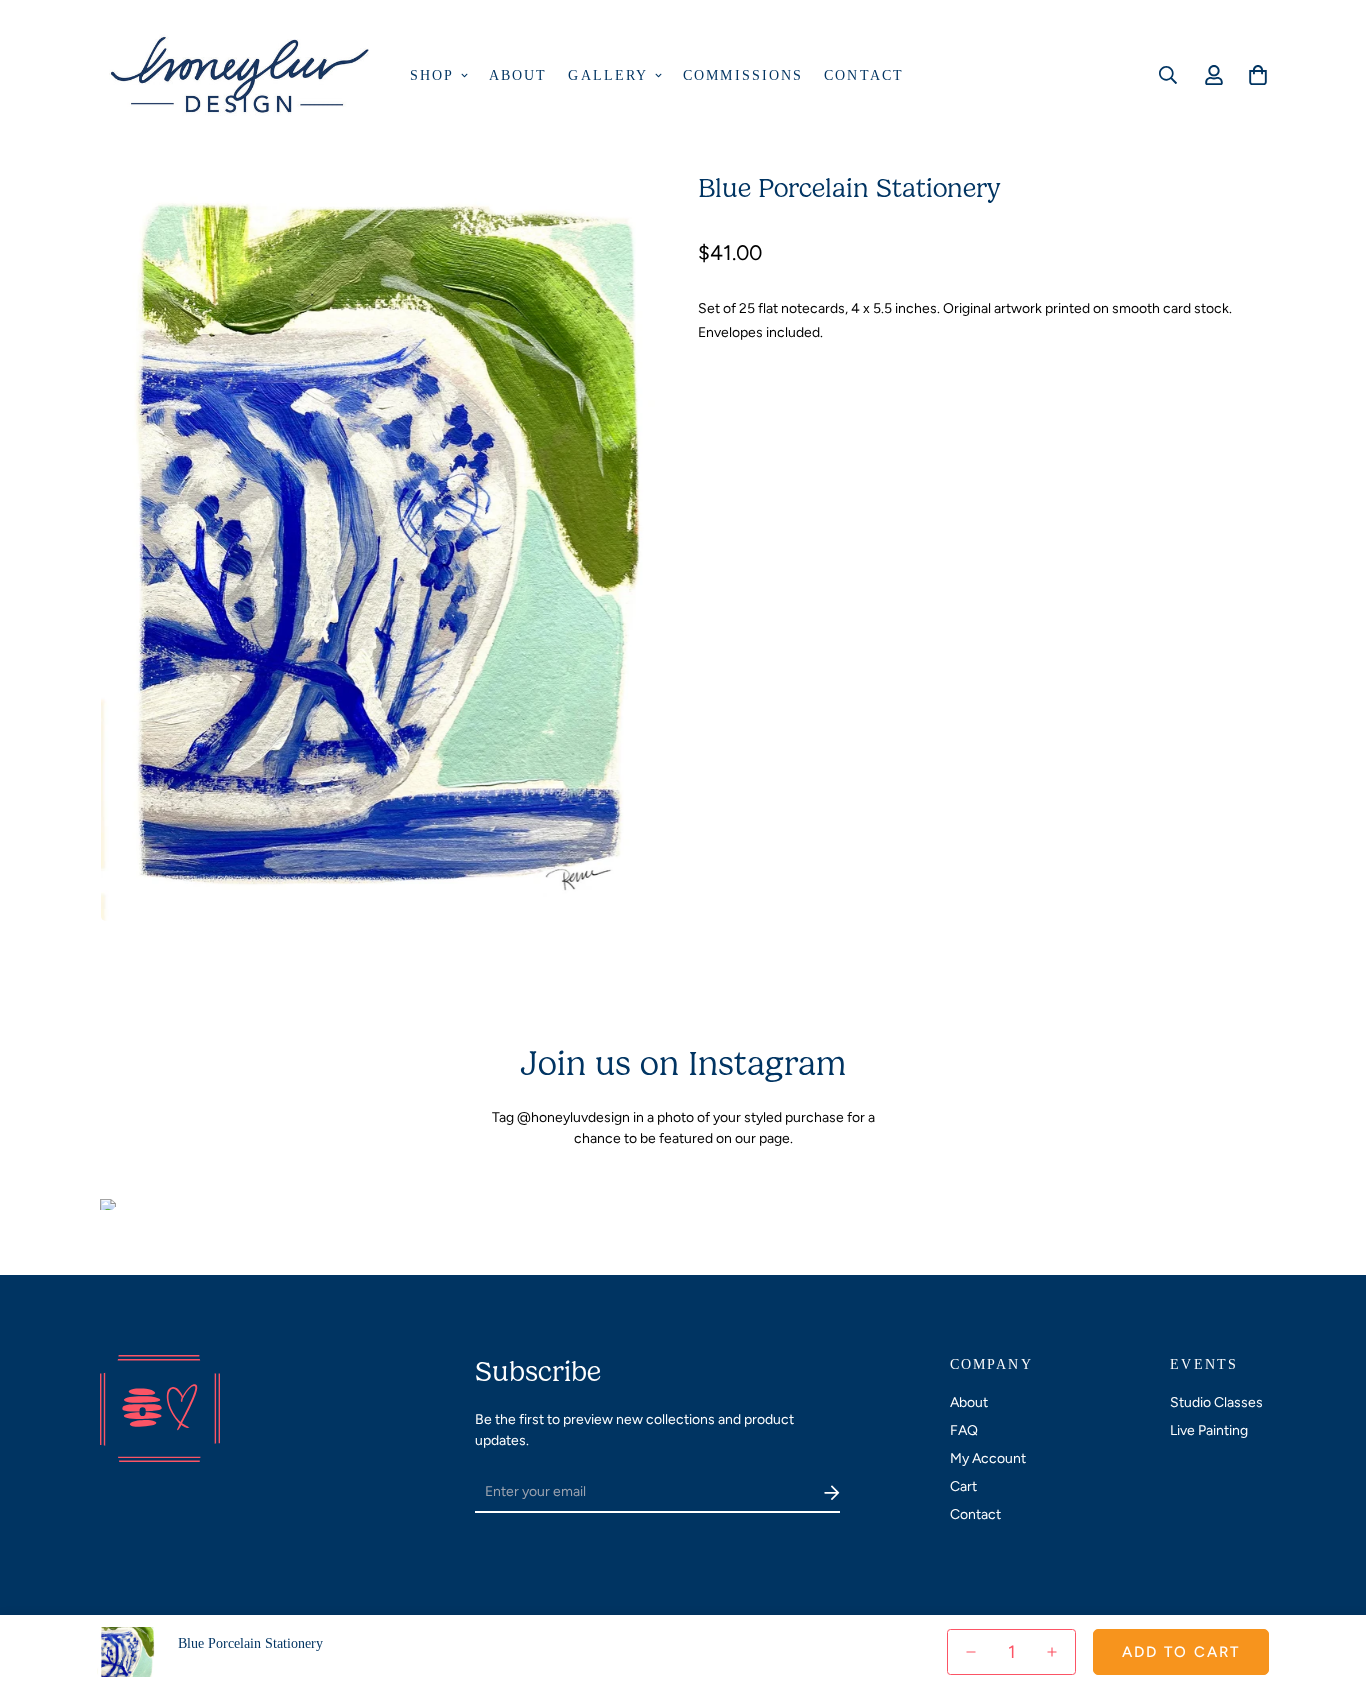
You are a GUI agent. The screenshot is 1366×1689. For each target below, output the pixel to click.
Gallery (608, 75)
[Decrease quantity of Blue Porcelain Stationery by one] (971, 1651)
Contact (864, 75)
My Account (988, 1458)
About (518, 75)
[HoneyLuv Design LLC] (242, 75)
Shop (432, 75)
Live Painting (1209, 1430)
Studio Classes (1216, 1402)
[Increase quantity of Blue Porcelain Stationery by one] (1052, 1651)
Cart (963, 1486)
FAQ (964, 1430)
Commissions (743, 75)
